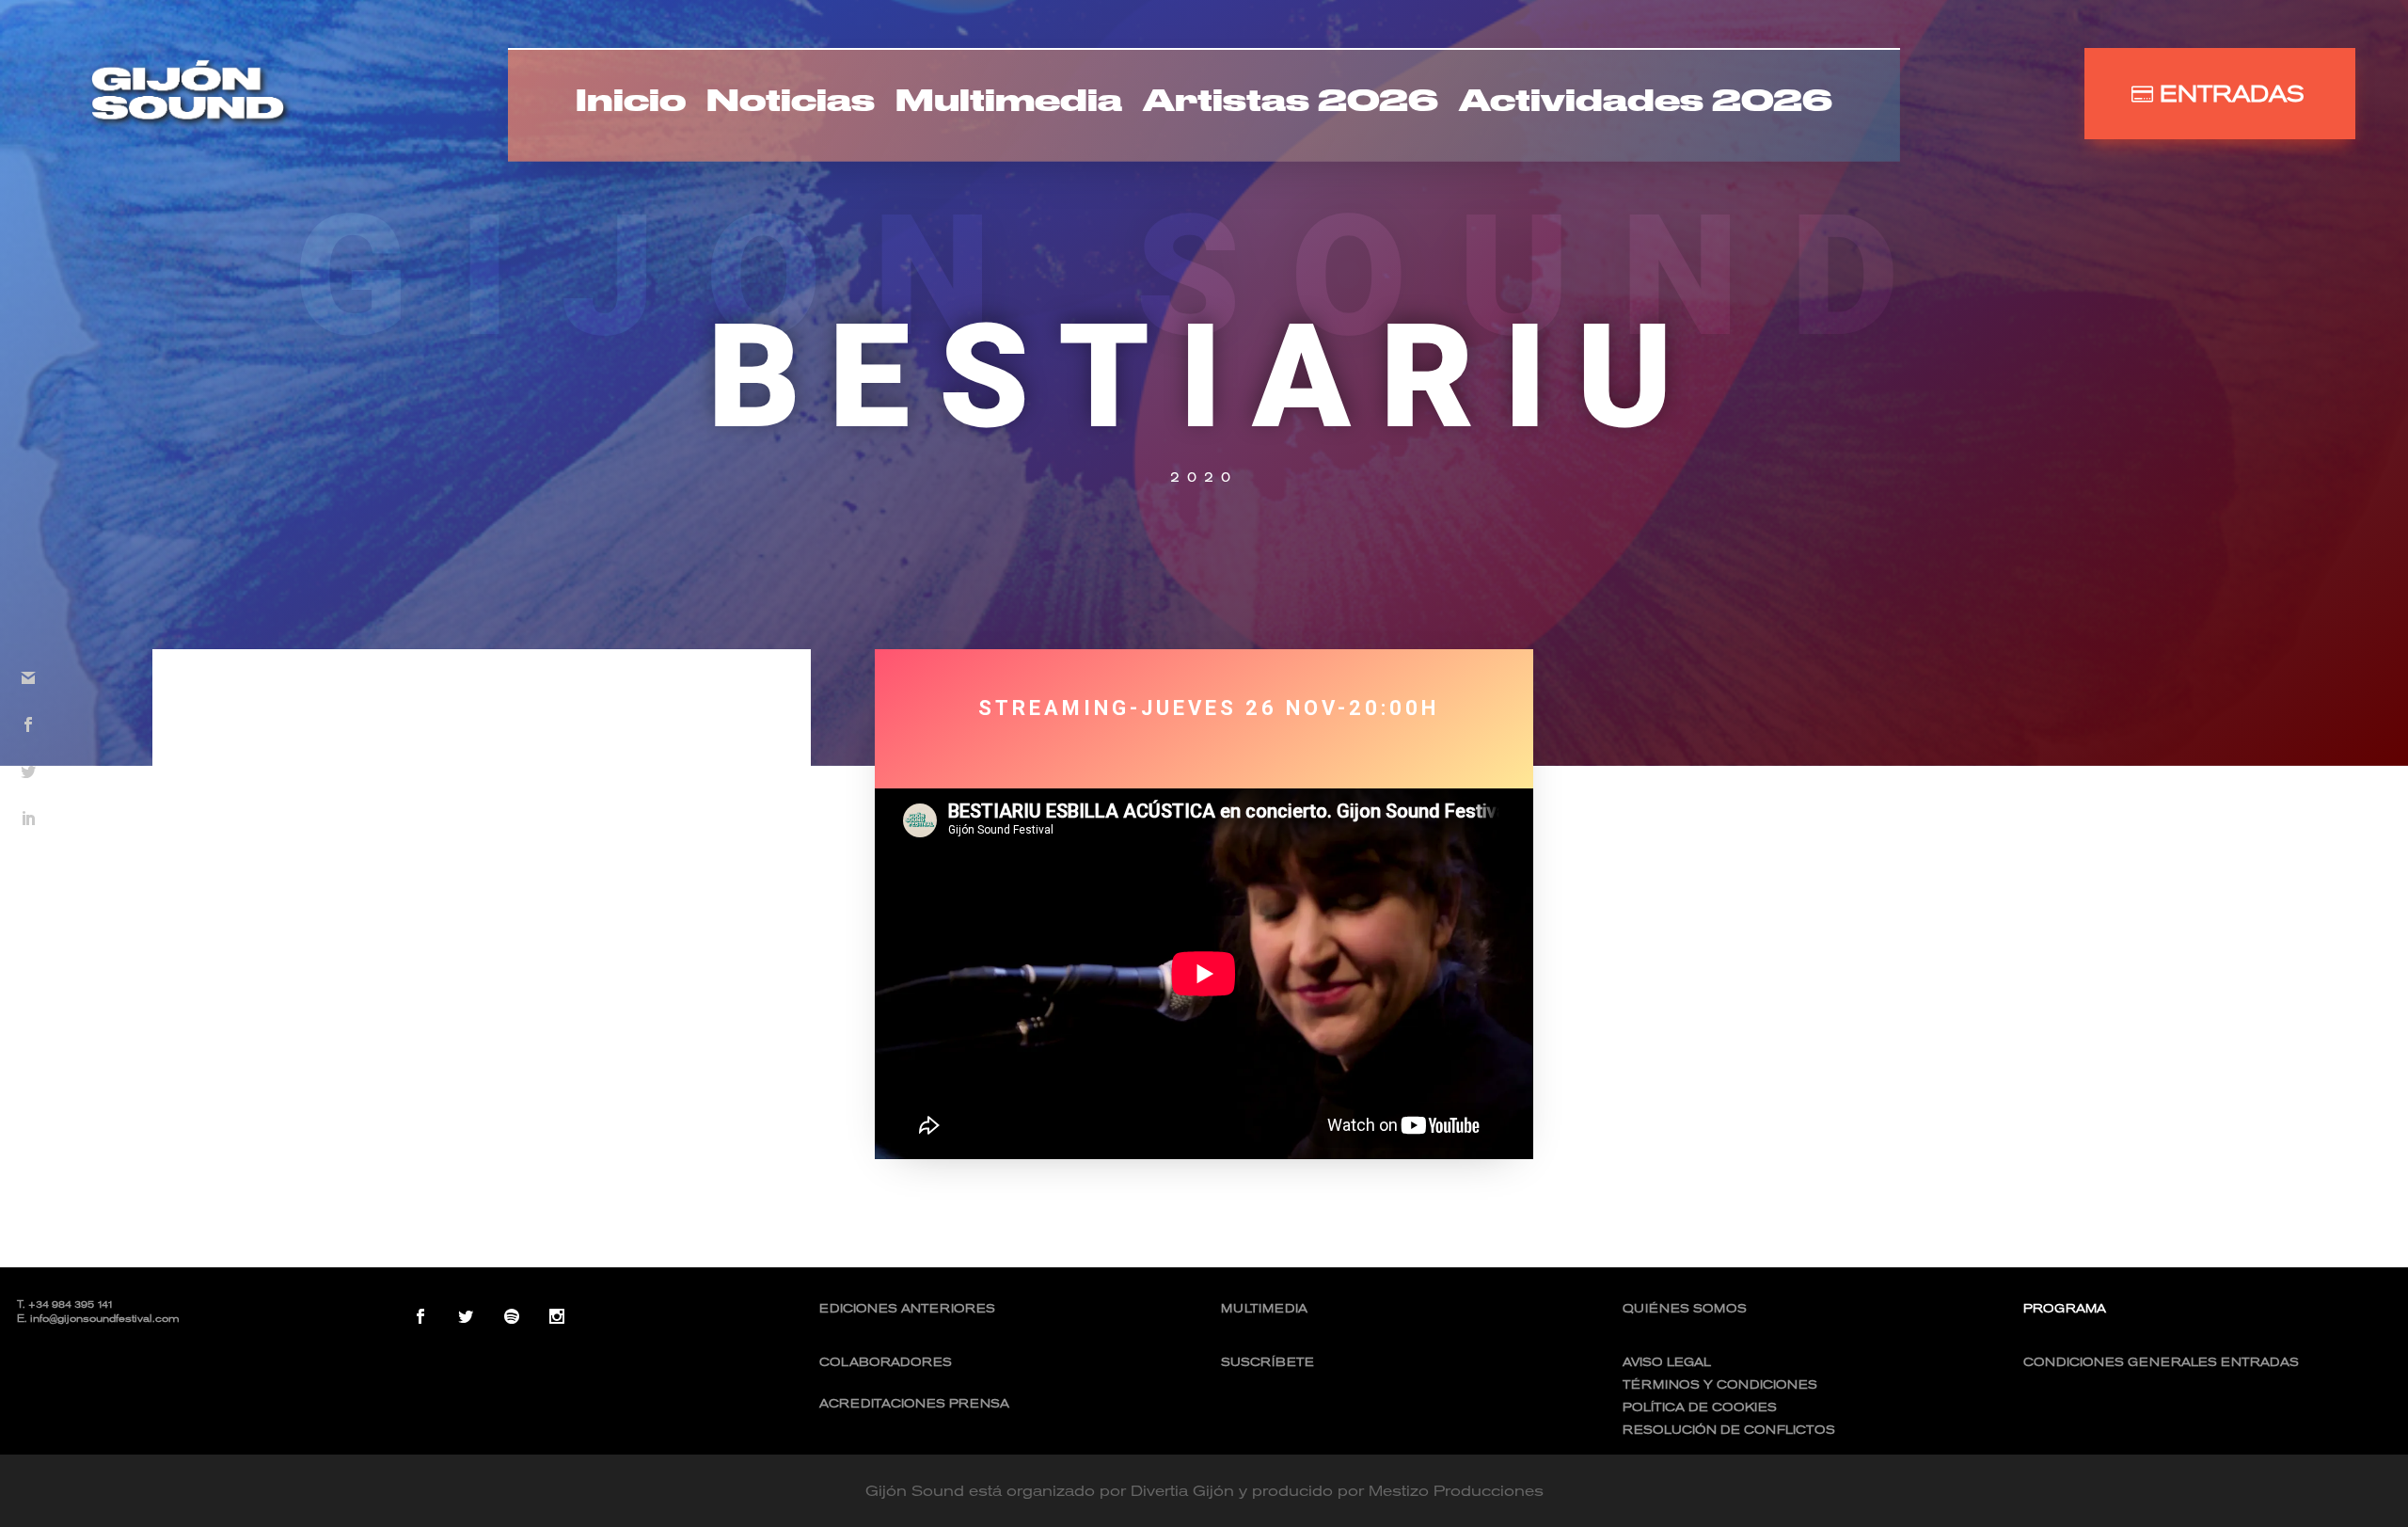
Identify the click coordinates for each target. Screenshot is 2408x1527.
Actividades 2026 (1646, 104)
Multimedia (1009, 104)
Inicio (631, 104)
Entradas (2232, 94)
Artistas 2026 (1291, 104)
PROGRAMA (2065, 1308)
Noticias (791, 104)
